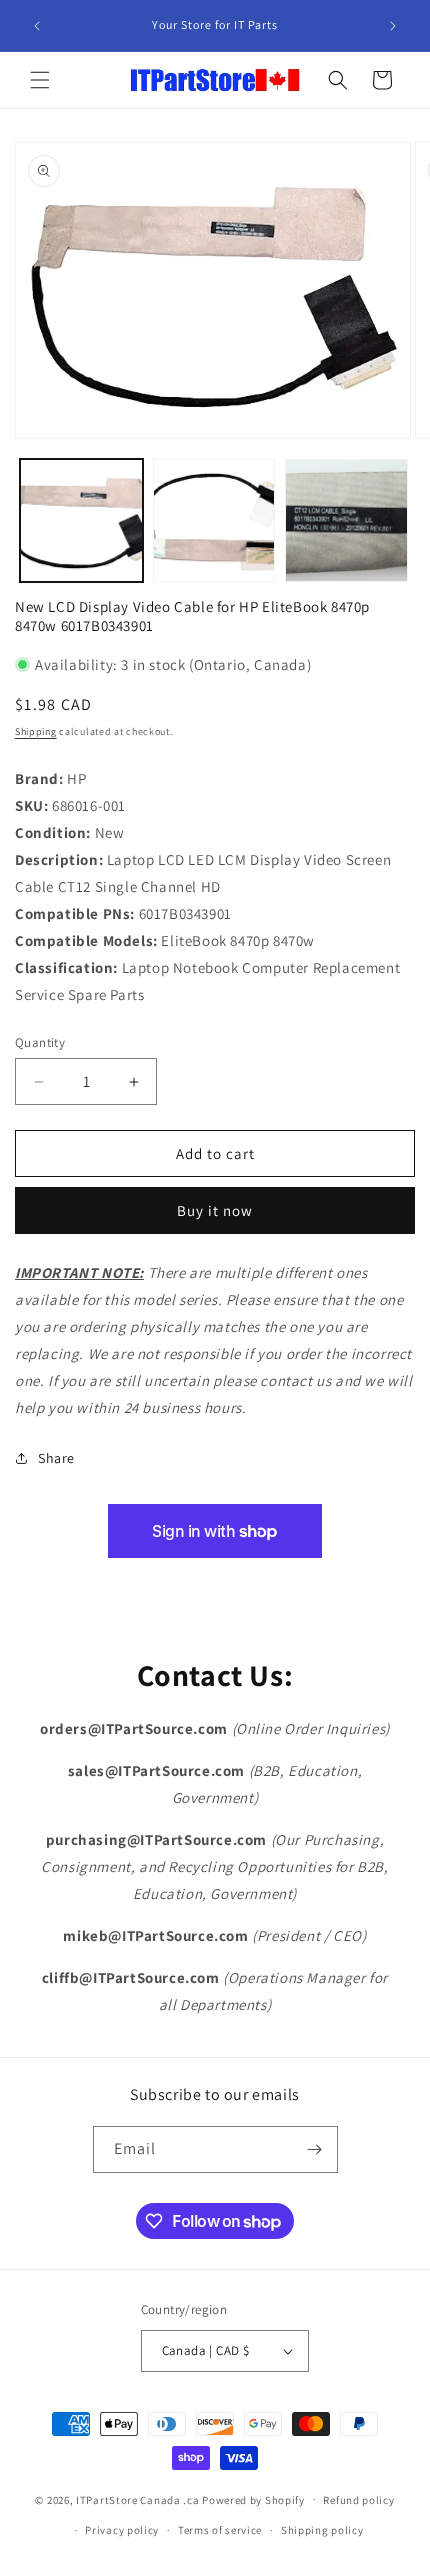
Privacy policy (122, 2530)
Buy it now (215, 1210)
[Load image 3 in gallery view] (346, 520)
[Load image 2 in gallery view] (214, 520)
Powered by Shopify (253, 2499)
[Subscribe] (315, 2149)
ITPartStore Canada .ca (137, 2499)
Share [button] (56, 1458)
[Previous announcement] (37, 26)
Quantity (40, 1042)
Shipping (36, 731)
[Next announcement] (393, 26)
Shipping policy (322, 2530)
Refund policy (358, 2500)
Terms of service (220, 2530)
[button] (40, 80)
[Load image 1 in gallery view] (81, 520)
